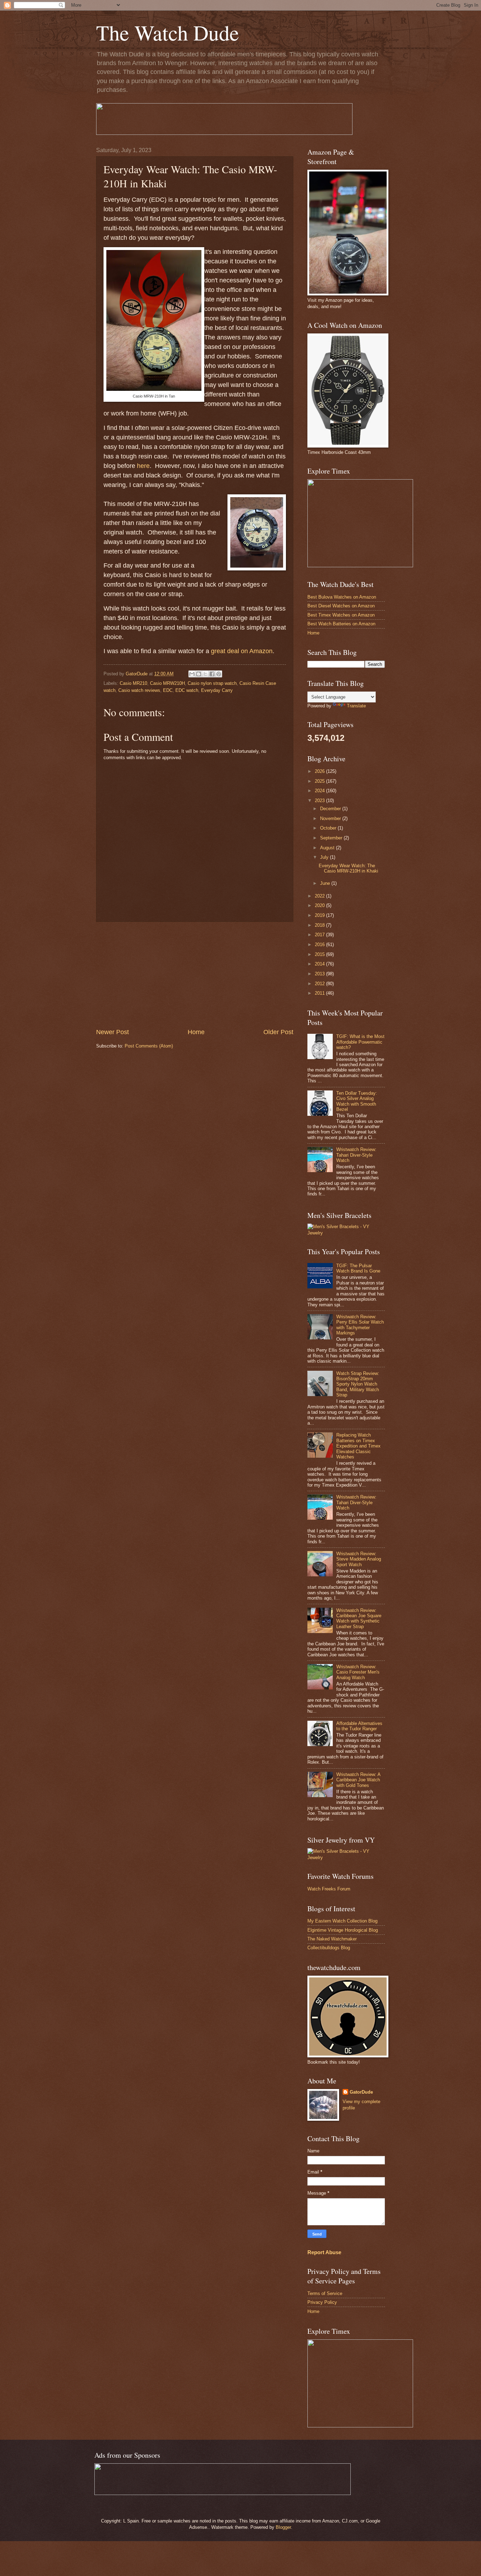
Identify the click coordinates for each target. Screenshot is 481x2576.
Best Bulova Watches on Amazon (342, 597)
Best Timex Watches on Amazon (341, 615)
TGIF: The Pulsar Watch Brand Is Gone (358, 1268)
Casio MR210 (133, 683)
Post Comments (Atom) (149, 1046)
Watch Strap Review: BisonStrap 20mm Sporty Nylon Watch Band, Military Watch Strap (358, 1384)
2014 (320, 964)
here (143, 466)
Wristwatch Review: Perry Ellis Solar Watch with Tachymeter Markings (360, 1325)
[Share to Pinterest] (219, 674)
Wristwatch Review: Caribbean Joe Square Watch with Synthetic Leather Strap (359, 1618)
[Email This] (192, 674)
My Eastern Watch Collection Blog (342, 1921)
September (332, 838)
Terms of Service (325, 2293)
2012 (320, 984)
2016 (320, 945)
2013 (320, 974)
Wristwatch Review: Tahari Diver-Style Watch (356, 1155)
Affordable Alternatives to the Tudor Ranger (359, 1726)
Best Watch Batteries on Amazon (341, 624)
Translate (356, 706)
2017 (320, 935)
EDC (168, 690)
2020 (320, 905)
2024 (320, 791)
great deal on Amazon (242, 651)
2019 (320, 915)
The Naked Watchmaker (332, 1939)
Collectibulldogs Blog (329, 1948)
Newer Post (113, 1032)
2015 (320, 954)
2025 (320, 781)
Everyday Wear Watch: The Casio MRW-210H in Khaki (348, 868)
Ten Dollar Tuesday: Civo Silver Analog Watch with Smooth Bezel (357, 1101)
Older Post (278, 1032)
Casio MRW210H (167, 683)
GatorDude (361, 2092)
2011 (320, 993)
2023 (320, 801)
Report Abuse (324, 2252)
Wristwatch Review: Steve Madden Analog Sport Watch (359, 1559)
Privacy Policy (322, 2302)
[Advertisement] (195, 975)
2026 (320, 771)
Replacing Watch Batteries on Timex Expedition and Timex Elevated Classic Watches (358, 1446)
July (325, 857)
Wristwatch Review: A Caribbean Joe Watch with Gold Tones (358, 1780)
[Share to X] (205, 674)
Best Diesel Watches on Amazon (341, 606)
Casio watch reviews (139, 690)
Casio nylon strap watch (212, 683)
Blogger (283, 2527)
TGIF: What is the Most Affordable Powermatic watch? (360, 1042)
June (326, 883)
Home (196, 1032)
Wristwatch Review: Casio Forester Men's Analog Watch (358, 1672)
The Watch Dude (168, 32)
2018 (320, 925)
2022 (320, 896)
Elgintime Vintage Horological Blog (343, 1930)
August (328, 848)
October (329, 828)
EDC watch (187, 690)
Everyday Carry (217, 690)
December (331, 809)
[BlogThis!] (199, 674)
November (331, 818)
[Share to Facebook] (212, 674)
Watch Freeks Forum (329, 1889)
